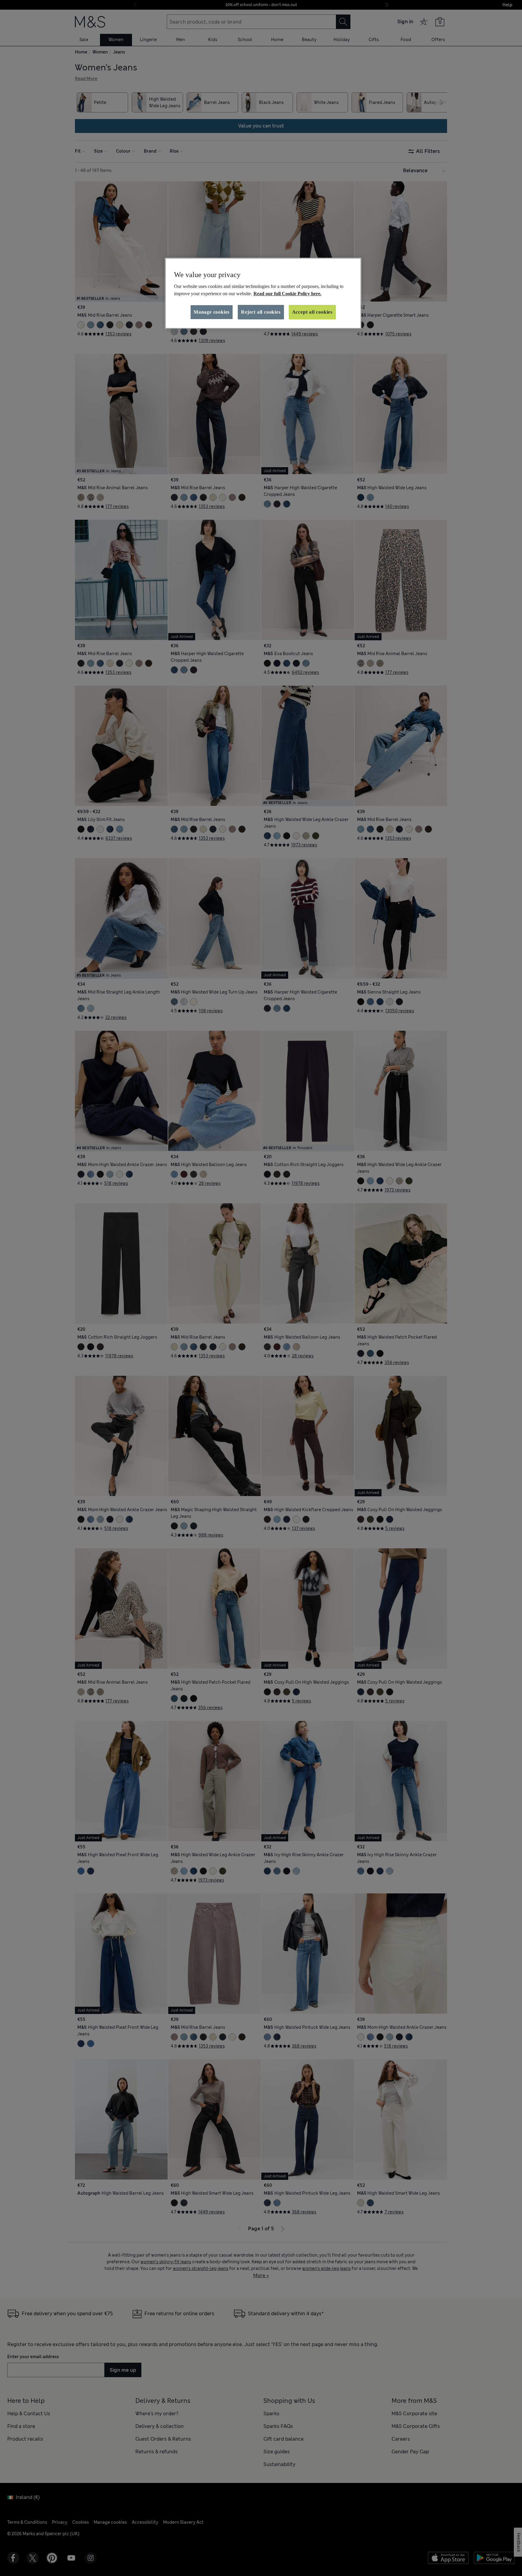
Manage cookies (212, 312)
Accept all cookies (312, 312)
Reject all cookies (261, 312)
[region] (263, 293)
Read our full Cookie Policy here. (287, 294)
